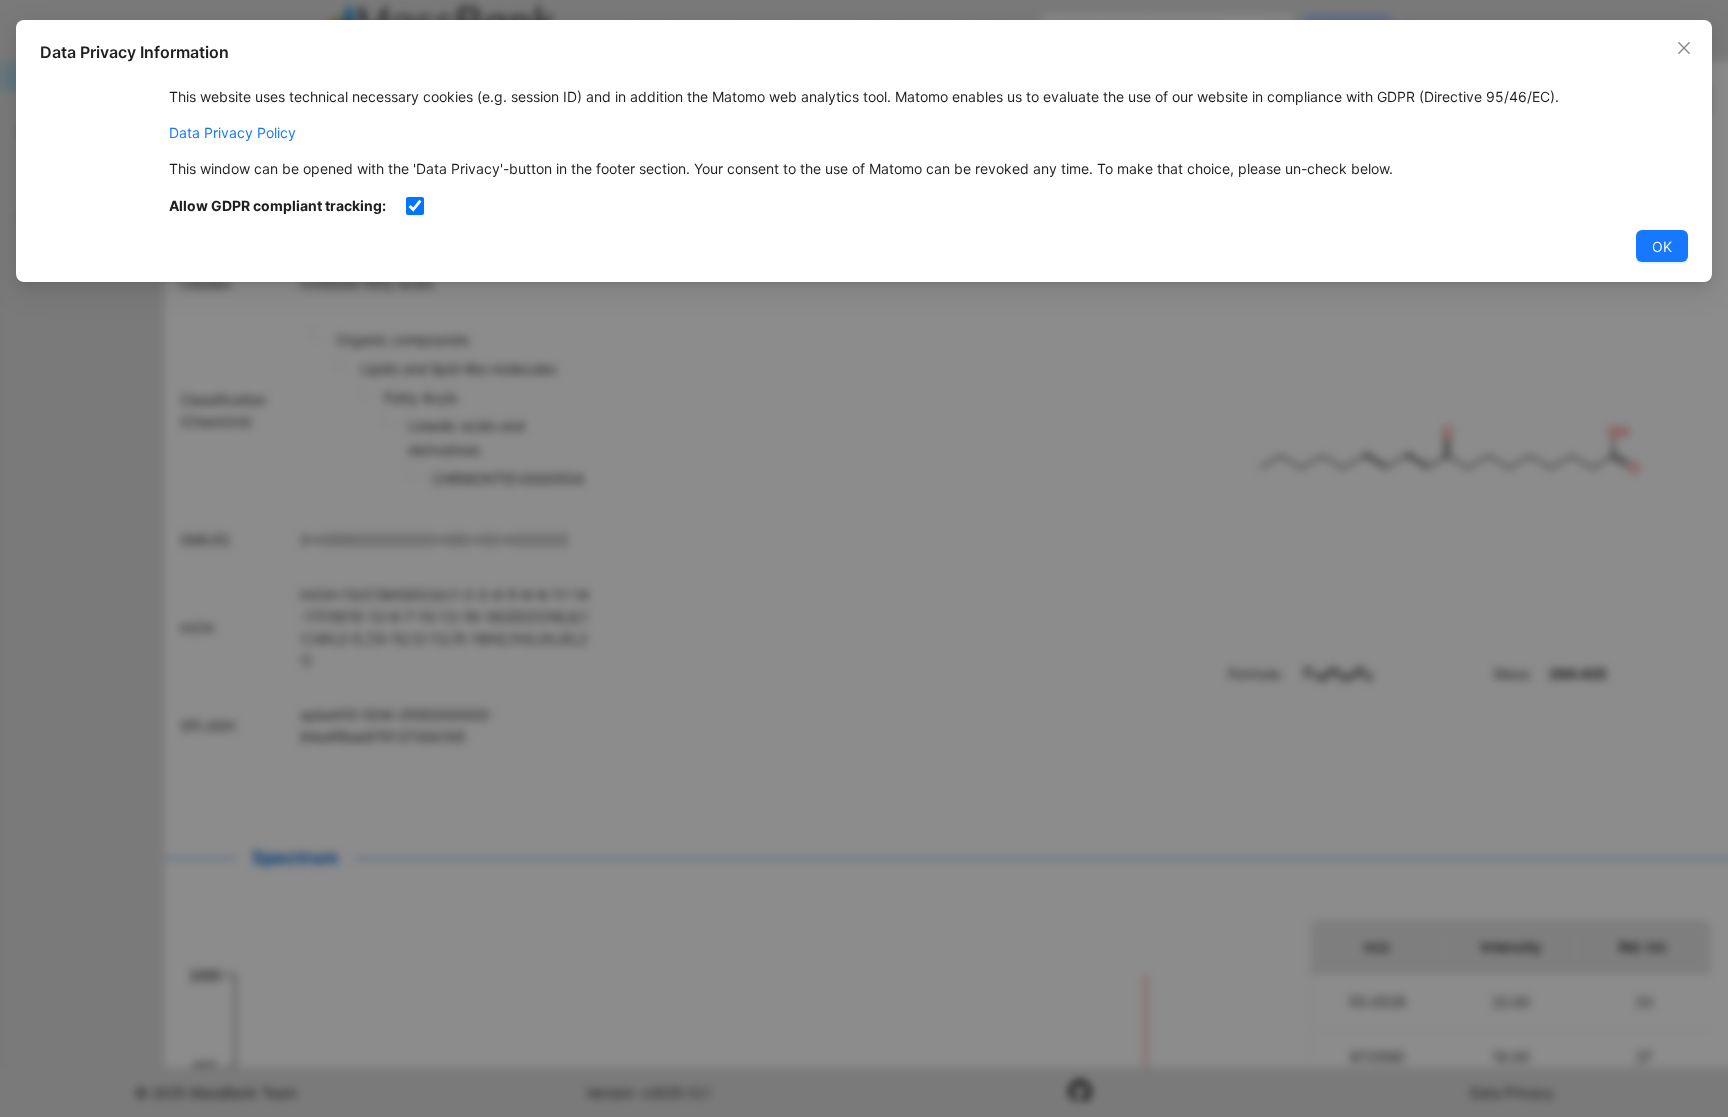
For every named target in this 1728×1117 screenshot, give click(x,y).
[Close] (1684, 48)
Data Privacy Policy (232, 132)
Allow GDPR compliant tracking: (277, 205)
